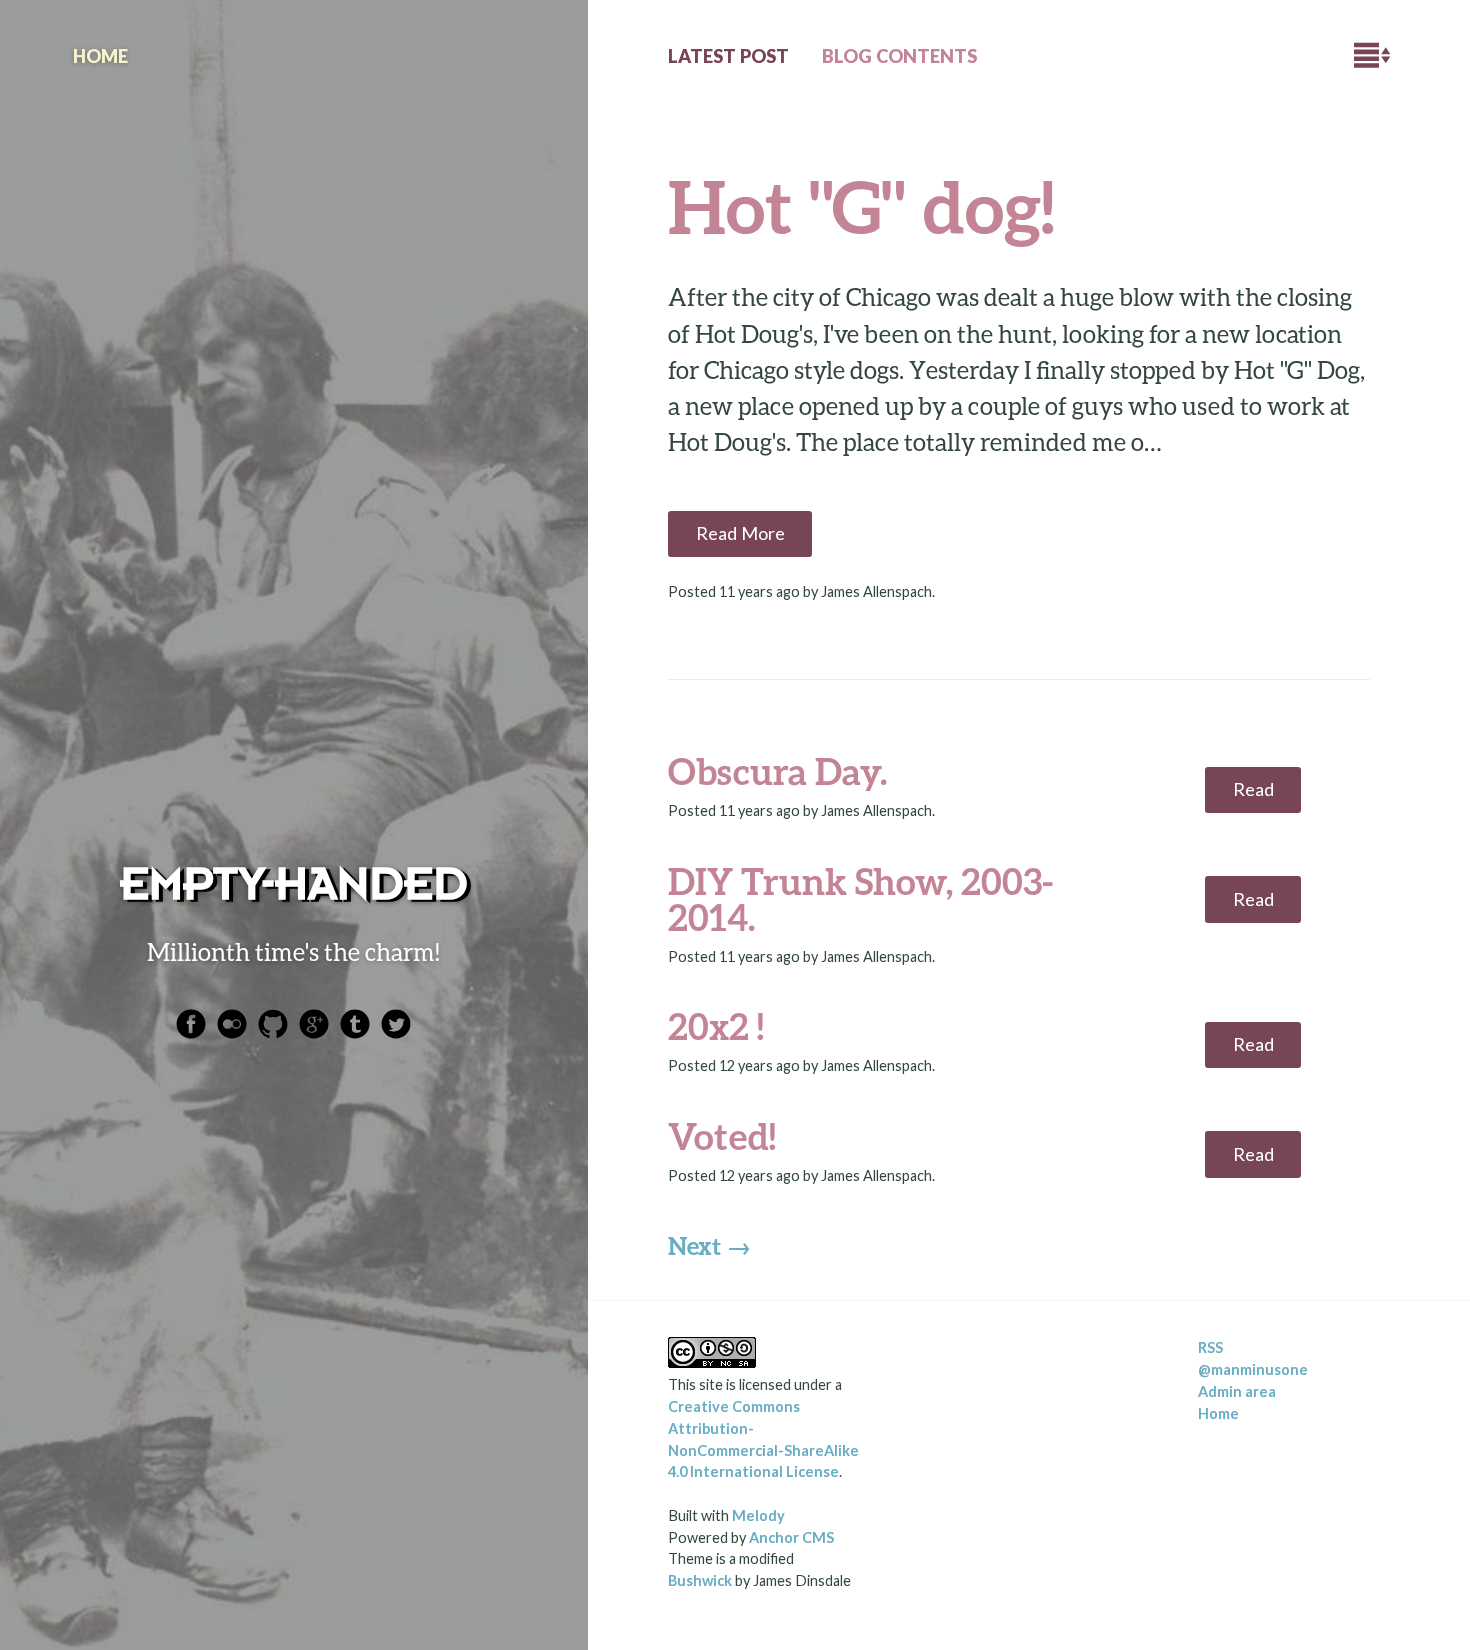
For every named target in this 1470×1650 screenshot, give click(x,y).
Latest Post (728, 56)
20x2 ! (716, 1026)
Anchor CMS (791, 1537)
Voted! (722, 1136)
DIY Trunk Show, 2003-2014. (860, 899)
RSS (1210, 1347)
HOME (100, 56)
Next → (709, 1245)
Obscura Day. (777, 771)
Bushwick (700, 1580)
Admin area (1237, 1391)
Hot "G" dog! (861, 205)
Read (1253, 789)
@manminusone (1253, 1369)
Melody (758, 1515)
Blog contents (899, 56)
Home (1218, 1413)
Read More (740, 533)
